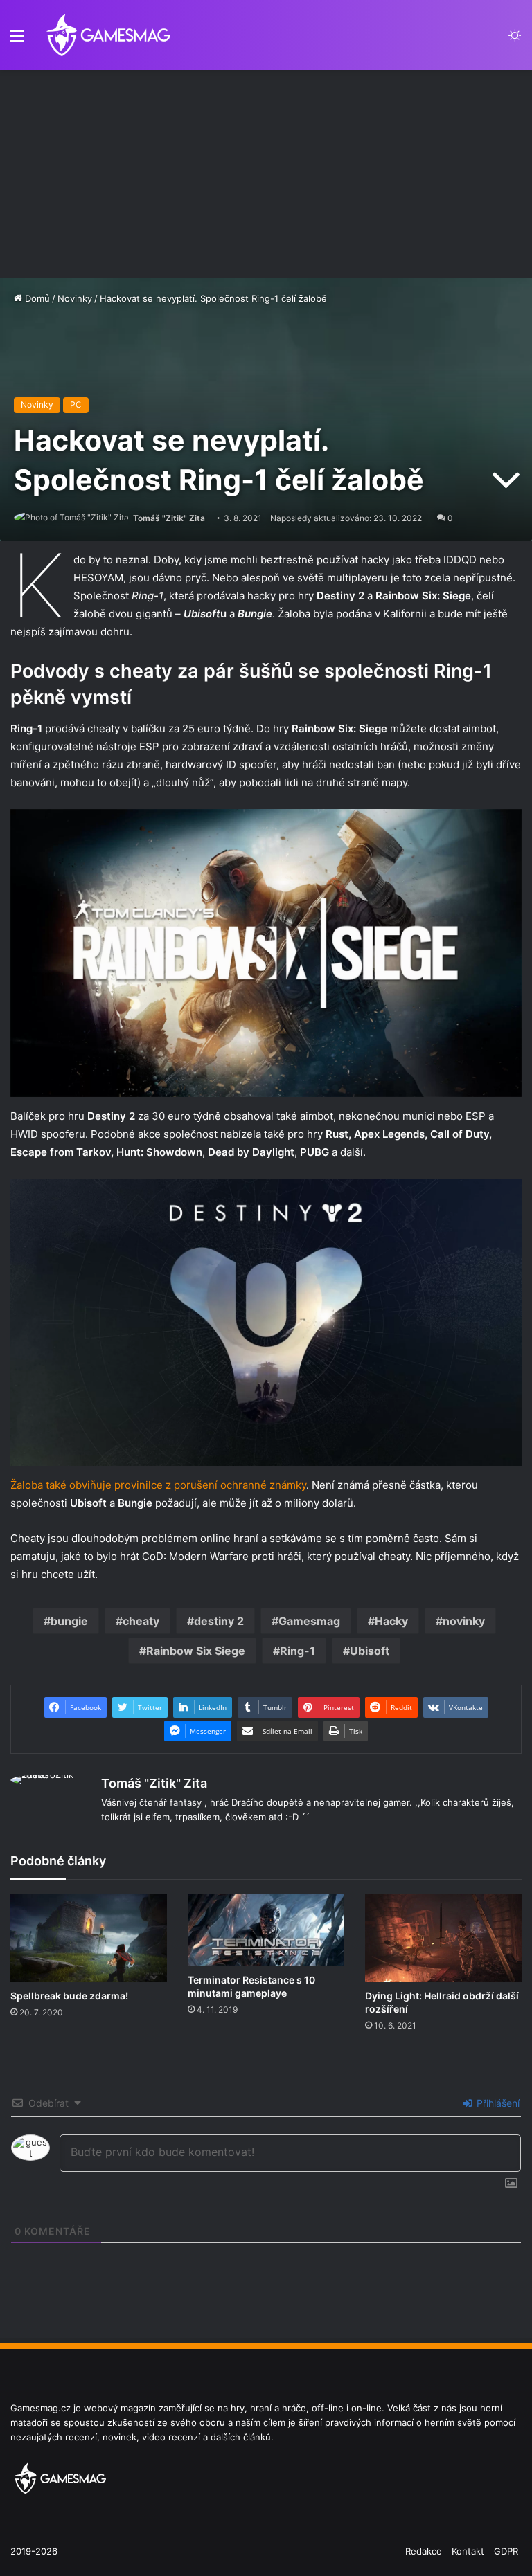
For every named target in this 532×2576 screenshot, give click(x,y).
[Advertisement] (266, 174)
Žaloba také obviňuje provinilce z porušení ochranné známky (158, 1485)
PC (76, 405)
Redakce (424, 2551)
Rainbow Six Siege (196, 1651)
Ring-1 (298, 1651)
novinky (464, 1621)
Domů (36, 298)
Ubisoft (370, 1651)
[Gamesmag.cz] (109, 35)
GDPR (506, 2551)
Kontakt (468, 2551)
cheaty (141, 1621)
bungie (69, 1621)
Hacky (391, 1621)
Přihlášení (497, 2103)
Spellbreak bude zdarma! (69, 1996)
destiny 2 (219, 1621)
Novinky (75, 298)
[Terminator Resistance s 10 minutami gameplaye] (266, 1930)
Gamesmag (309, 1621)
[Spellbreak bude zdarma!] (89, 1938)
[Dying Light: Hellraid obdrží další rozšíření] (443, 1938)
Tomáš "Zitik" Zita (169, 518)
